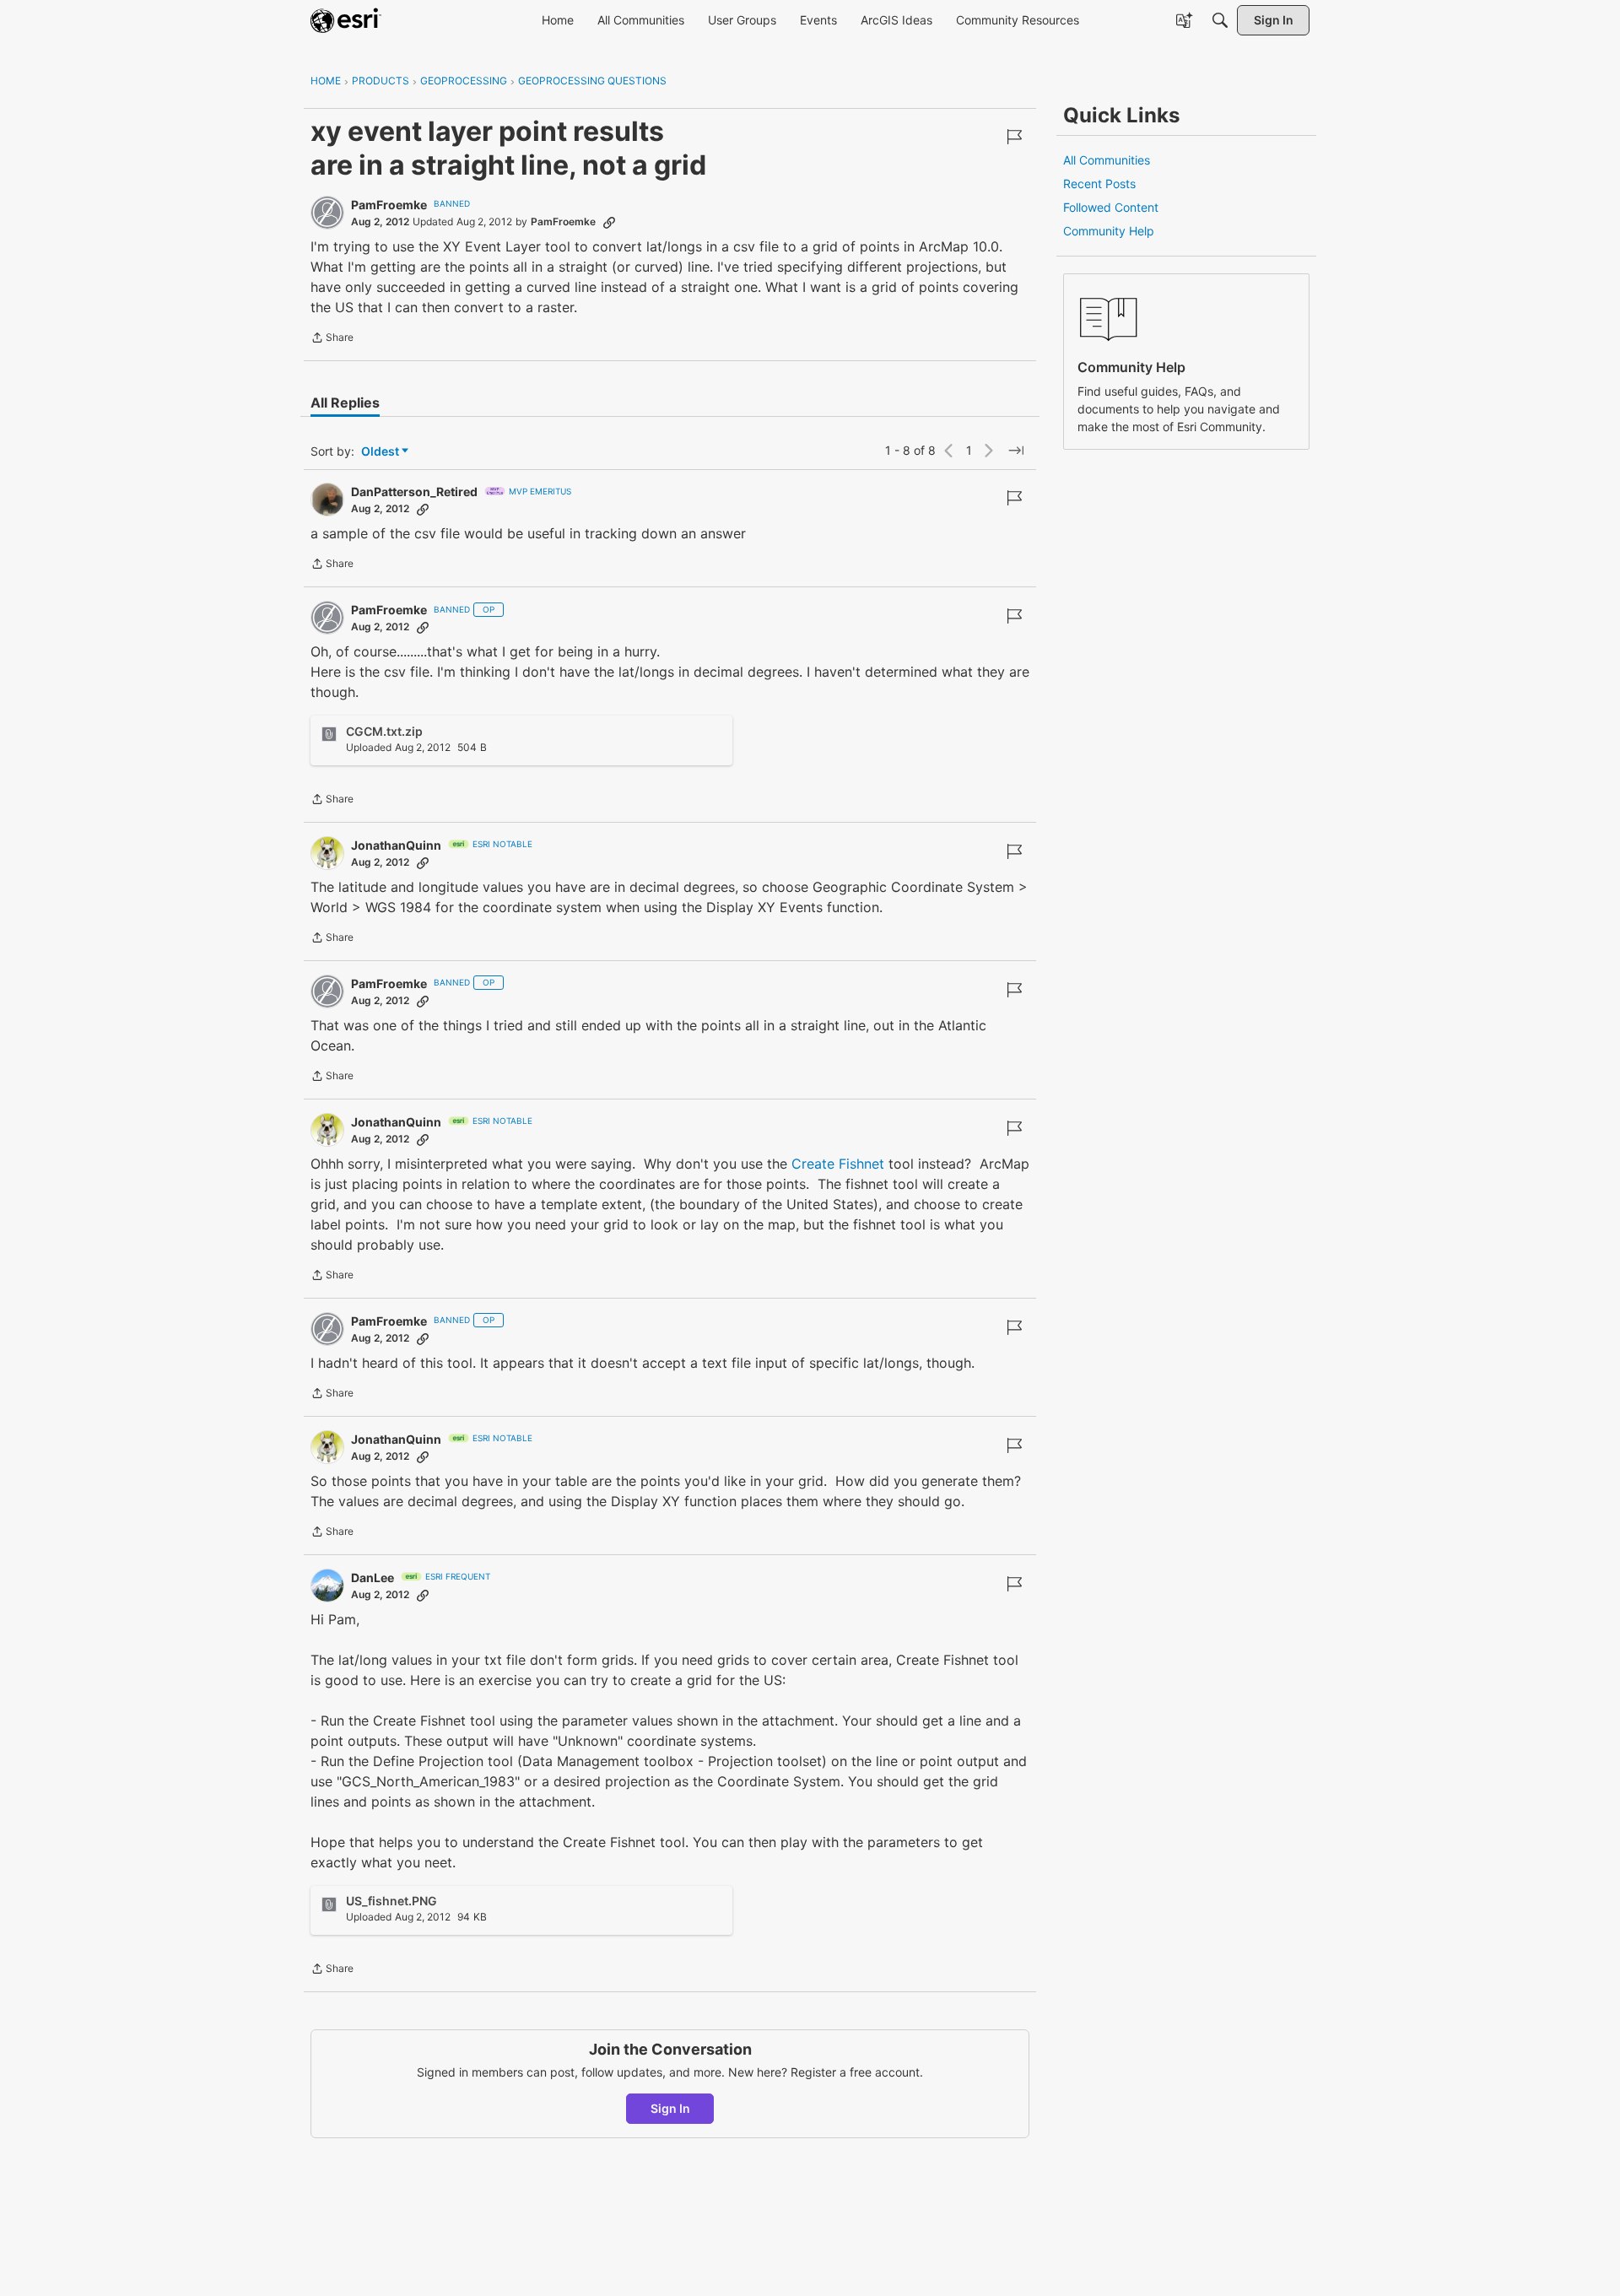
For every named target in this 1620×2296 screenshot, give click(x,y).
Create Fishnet (838, 1164)
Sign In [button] (670, 2108)
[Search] (1220, 20)
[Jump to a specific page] (1016, 451)
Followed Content (1111, 207)
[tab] (345, 402)
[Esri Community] (346, 20)
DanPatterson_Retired (414, 492)
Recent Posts (1099, 184)
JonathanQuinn (396, 845)
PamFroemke (389, 205)
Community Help (1109, 231)
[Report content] (1014, 137)
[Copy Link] (609, 222)
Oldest (381, 452)
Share (332, 339)
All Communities (1107, 160)
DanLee (373, 1577)
